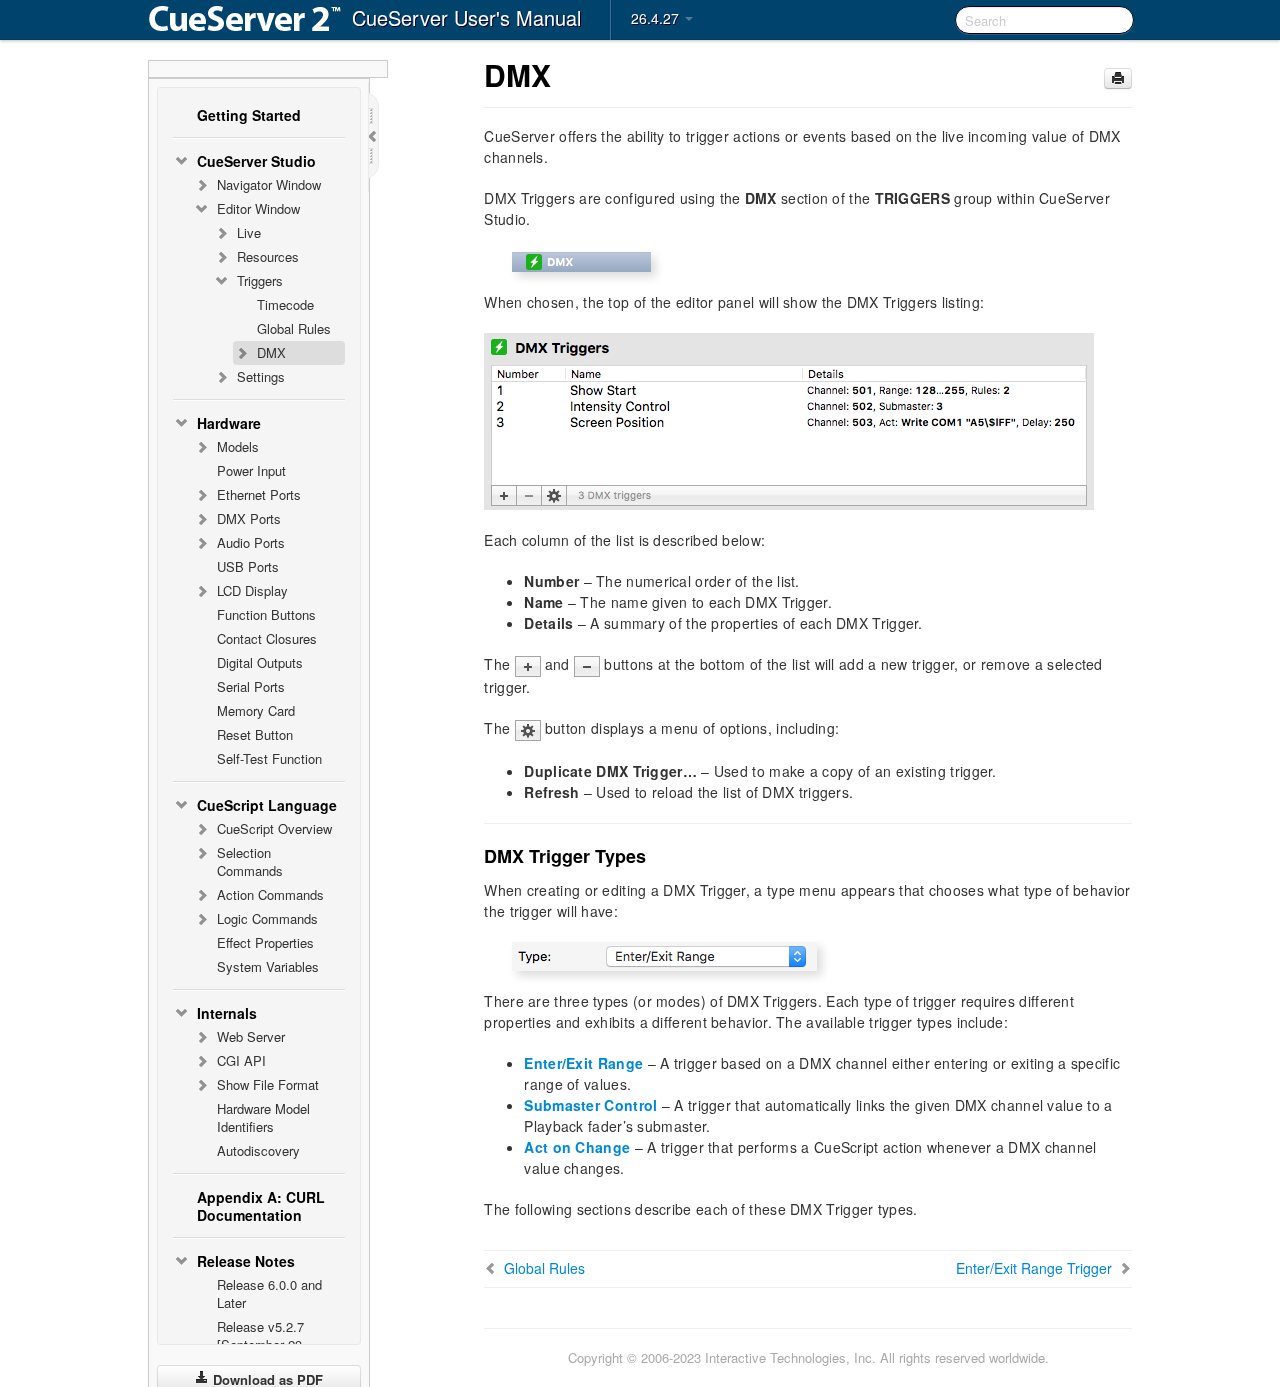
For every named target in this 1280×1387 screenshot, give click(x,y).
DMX (271, 352)
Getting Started (249, 115)
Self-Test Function (269, 758)
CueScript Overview (274, 828)
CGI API (241, 1060)
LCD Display (252, 590)
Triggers (260, 280)
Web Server (251, 1036)
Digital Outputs (260, 662)
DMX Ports (249, 518)
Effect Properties (265, 942)
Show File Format (268, 1084)
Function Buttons (266, 614)
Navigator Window (269, 184)
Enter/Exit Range (583, 1063)
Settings (261, 376)
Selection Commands (250, 861)
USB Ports (248, 566)
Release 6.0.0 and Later (269, 1293)
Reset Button (255, 734)
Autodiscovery (258, 1150)
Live (249, 232)
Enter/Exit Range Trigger (1034, 1268)
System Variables (268, 966)
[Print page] (1118, 78)
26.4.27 (657, 18)
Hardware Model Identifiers (263, 1117)
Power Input (251, 470)
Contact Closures (267, 638)
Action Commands (270, 894)
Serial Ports (251, 686)
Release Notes (246, 1261)
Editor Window (258, 208)
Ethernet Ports (259, 494)
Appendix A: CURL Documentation (261, 1206)
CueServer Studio (256, 161)
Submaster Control (590, 1105)
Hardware (229, 423)
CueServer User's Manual (466, 17)
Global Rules (294, 328)
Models (238, 446)
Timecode (285, 304)
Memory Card (256, 710)
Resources (268, 256)
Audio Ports (251, 542)
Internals (227, 1013)
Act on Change (577, 1147)
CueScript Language (267, 805)
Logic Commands (267, 918)
